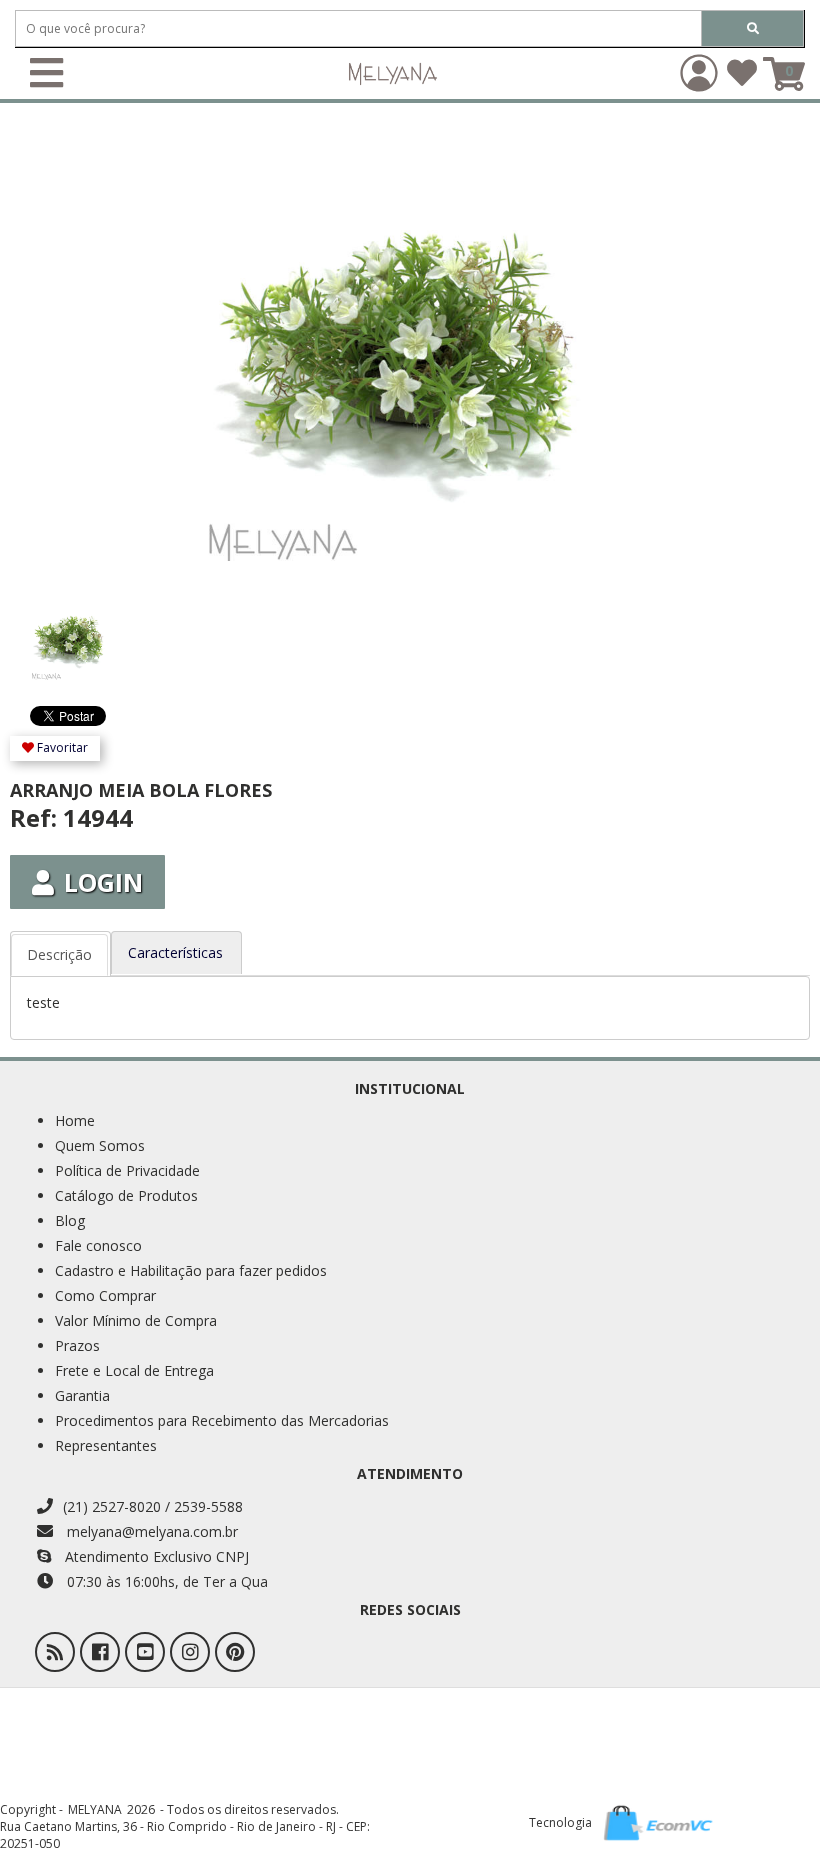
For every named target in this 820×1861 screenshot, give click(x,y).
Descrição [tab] (59, 954)
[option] (75, 631)
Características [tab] (175, 952)
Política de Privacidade (127, 1170)
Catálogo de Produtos (126, 1195)
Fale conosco (98, 1245)
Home (75, 1120)
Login (103, 882)
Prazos (77, 1345)
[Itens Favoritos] (742, 79)
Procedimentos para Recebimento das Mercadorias (222, 1420)
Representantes (106, 1445)
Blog (70, 1220)
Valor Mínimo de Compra (136, 1320)
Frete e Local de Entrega (134, 1370)
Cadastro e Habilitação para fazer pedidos (191, 1270)
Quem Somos (100, 1145)
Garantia (82, 1395)
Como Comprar (105, 1295)
